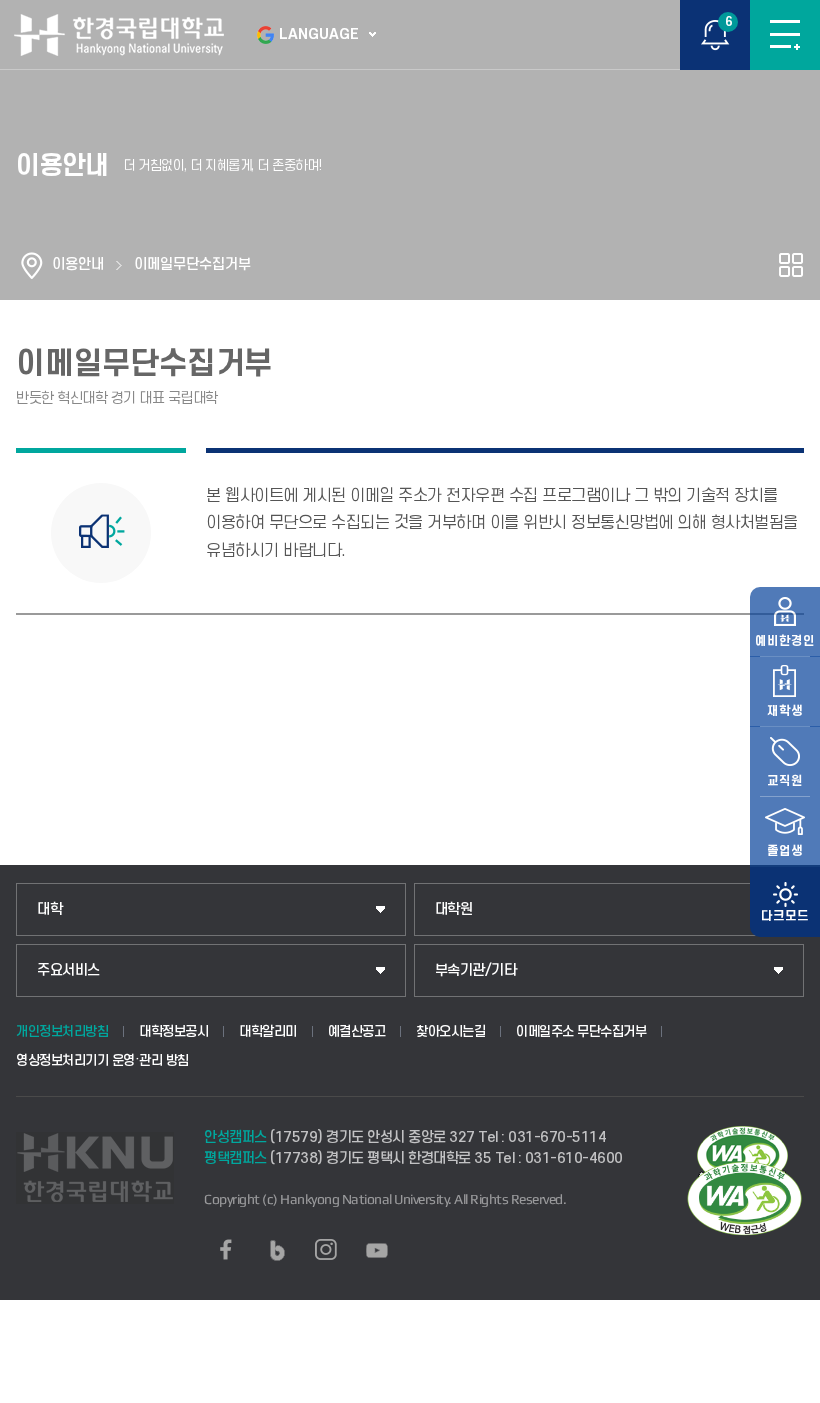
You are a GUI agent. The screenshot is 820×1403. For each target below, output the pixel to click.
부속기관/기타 (476, 970)
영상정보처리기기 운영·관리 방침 (102, 1060)
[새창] (226, 1250)
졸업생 (785, 851)
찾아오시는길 (450, 1031)
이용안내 (78, 264)
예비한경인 (785, 641)
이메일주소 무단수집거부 (581, 1031)
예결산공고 (357, 1031)
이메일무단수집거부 (192, 264)
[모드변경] (785, 902)
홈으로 (32, 265)
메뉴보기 (785, 35)
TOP (785, 1387)
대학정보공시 (173, 1031)
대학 (49, 909)
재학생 (785, 711)
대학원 (454, 909)
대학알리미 (268, 1031)
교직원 (785, 781)
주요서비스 (68, 970)
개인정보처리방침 (62, 1031)
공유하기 (791, 265)
